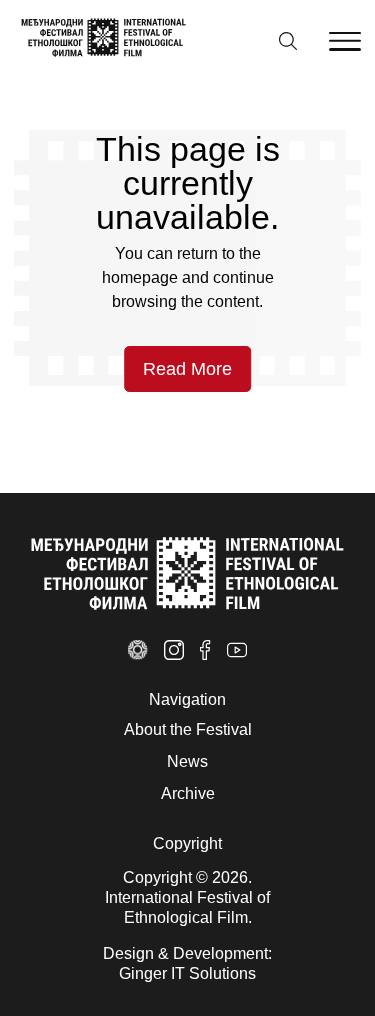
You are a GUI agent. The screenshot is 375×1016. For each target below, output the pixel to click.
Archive (188, 793)
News (187, 761)
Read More (187, 369)
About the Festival (188, 729)
